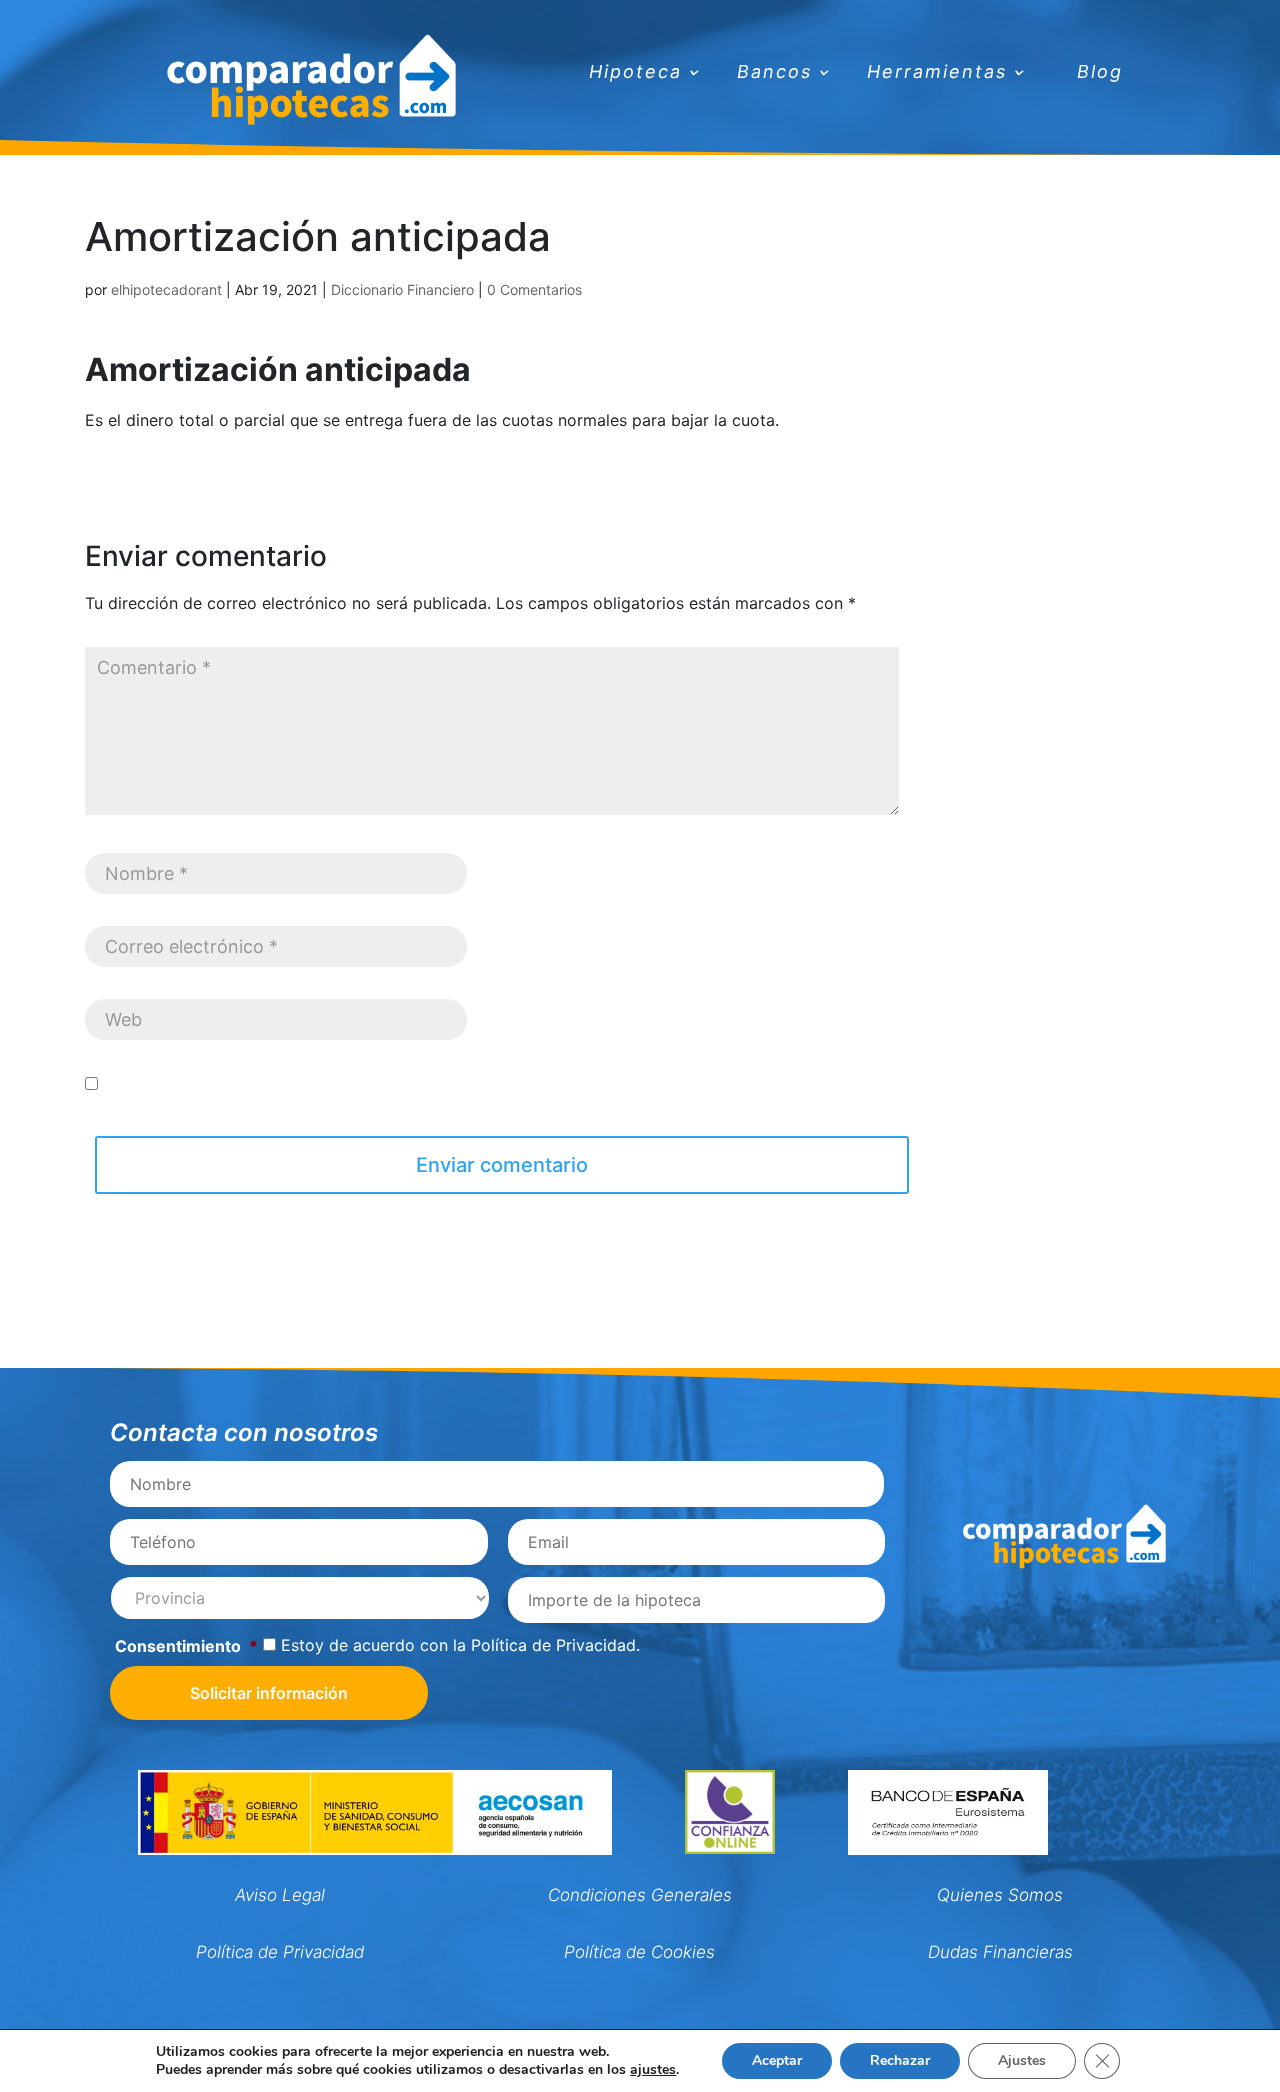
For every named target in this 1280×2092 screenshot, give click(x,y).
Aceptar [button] (777, 2060)
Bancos (774, 73)
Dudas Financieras (1000, 1952)
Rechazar (900, 2060)
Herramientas (937, 73)
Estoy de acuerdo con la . (460, 1645)
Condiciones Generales (640, 1895)
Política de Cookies (639, 1952)
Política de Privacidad (553, 1645)
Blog (1100, 73)
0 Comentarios (534, 289)
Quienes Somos (1000, 1895)
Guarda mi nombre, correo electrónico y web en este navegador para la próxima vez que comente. (478, 1084)
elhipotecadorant (166, 289)
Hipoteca (635, 73)
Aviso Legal (280, 1895)
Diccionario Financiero (402, 289)
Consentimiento (186, 1646)
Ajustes (1022, 2060)
